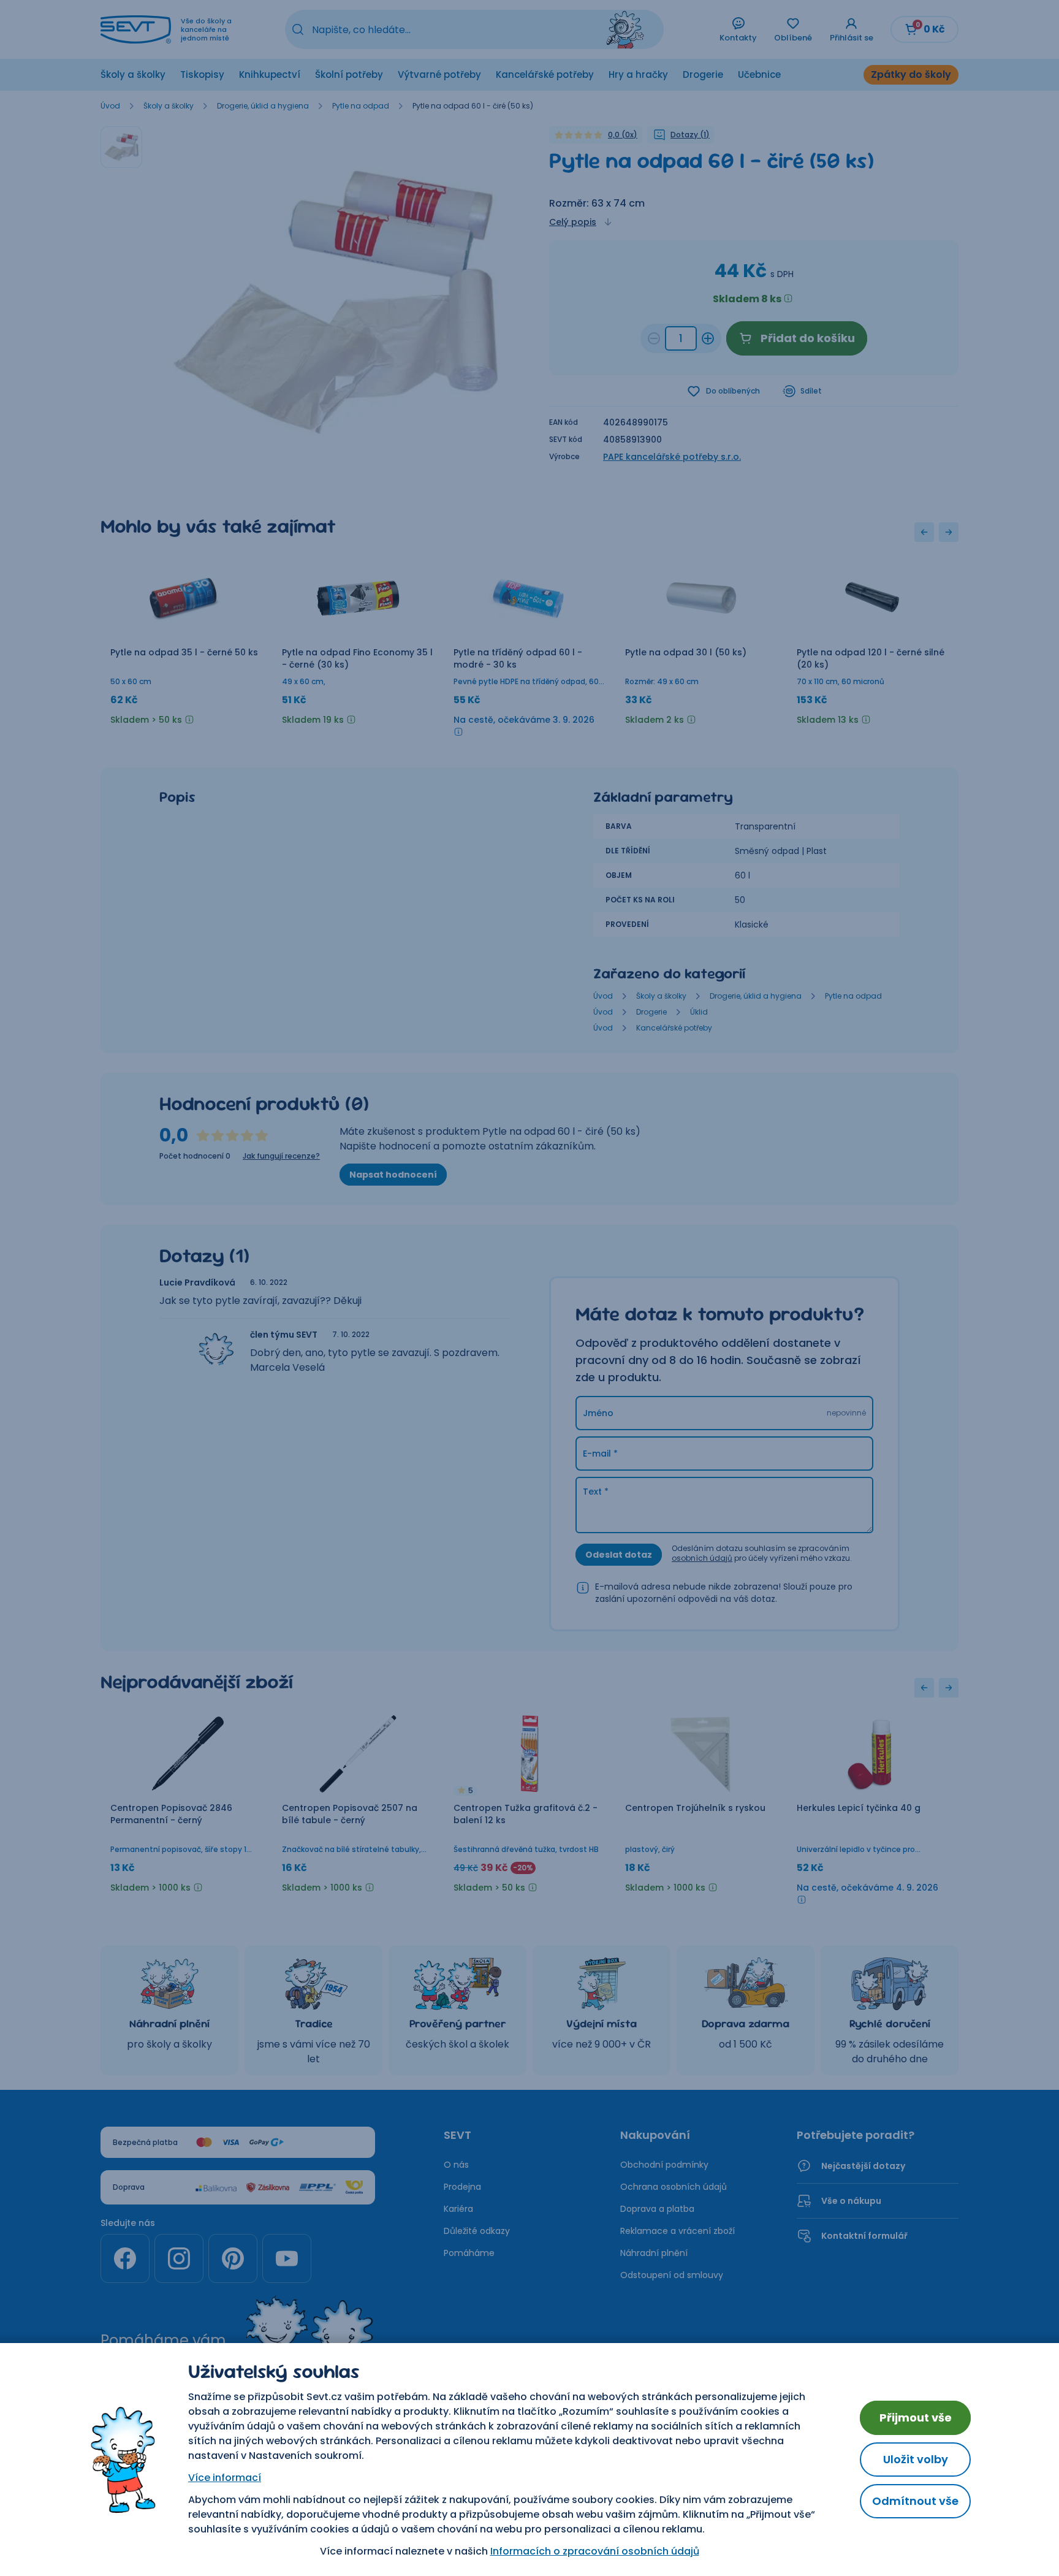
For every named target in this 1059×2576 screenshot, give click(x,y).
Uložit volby (916, 2459)
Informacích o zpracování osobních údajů (595, 2551)
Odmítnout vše (915, 2501)
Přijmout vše (916, 2418)
